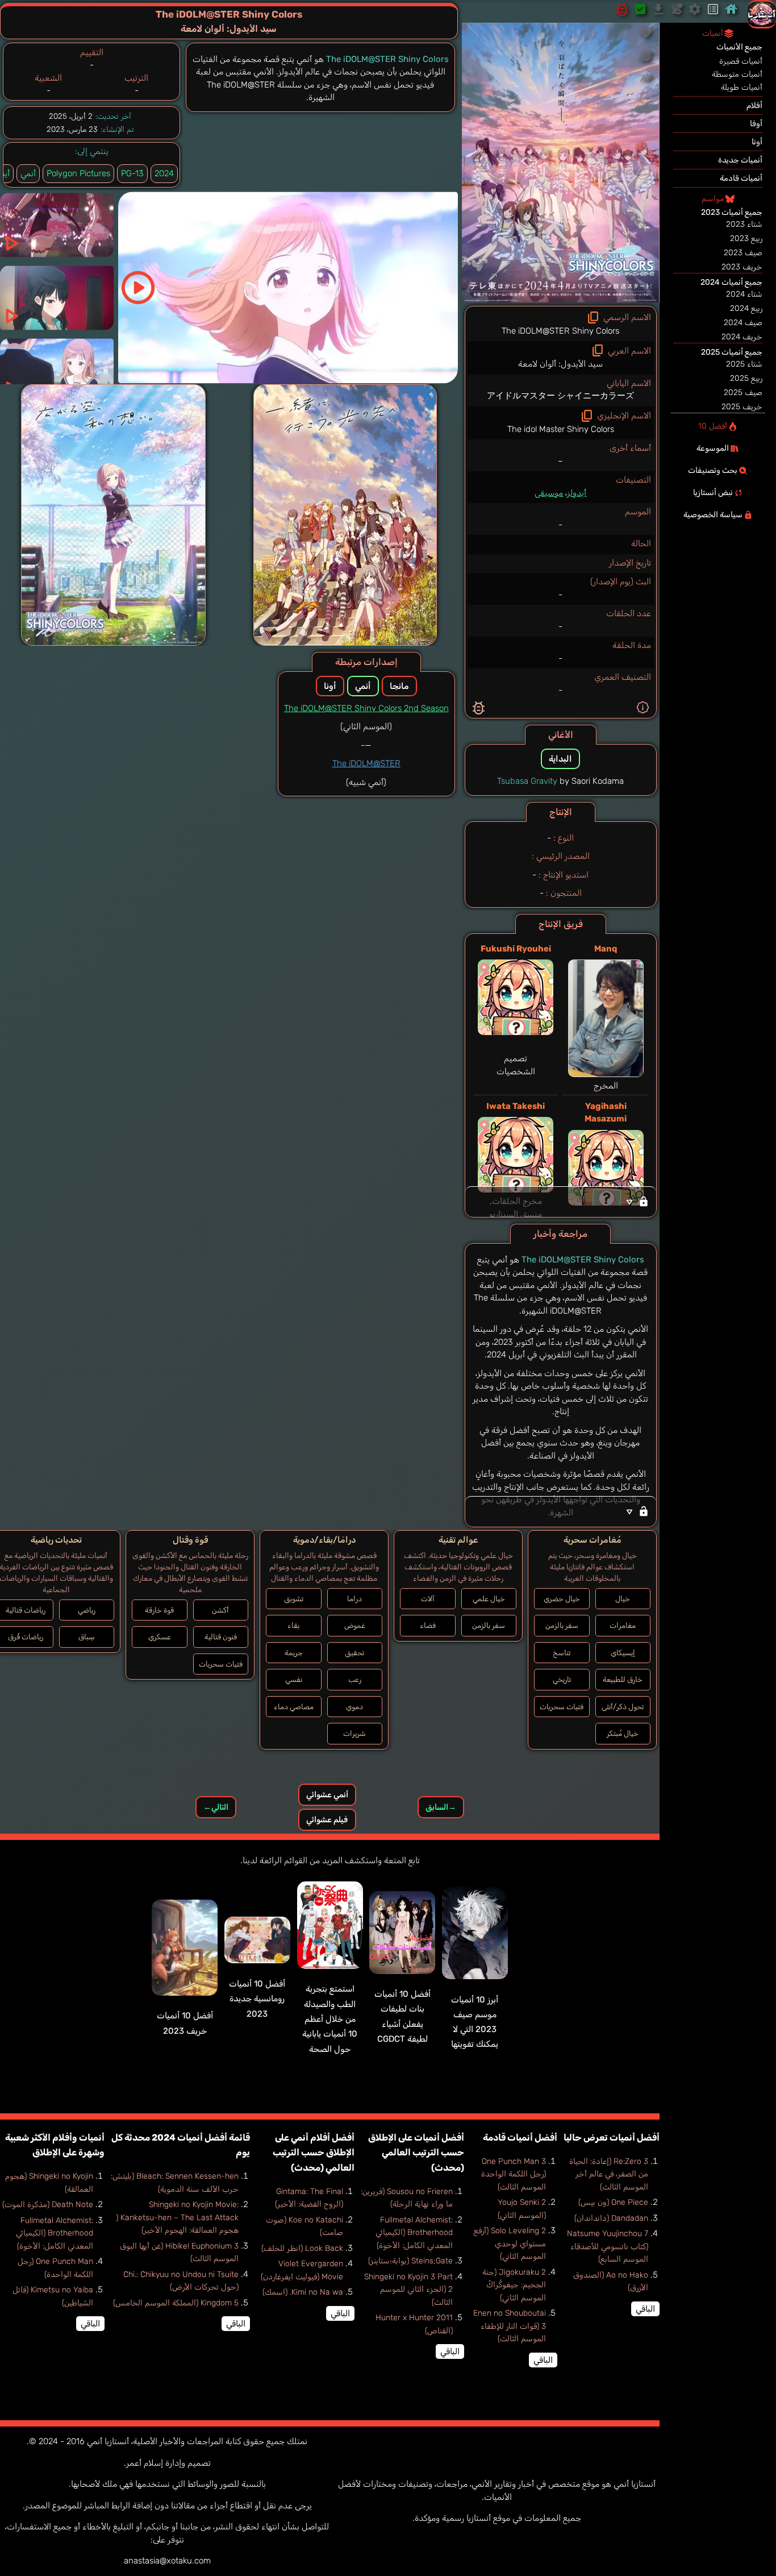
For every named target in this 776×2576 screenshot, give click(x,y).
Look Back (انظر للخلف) (302, 2248)
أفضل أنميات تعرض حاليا (612, 2137)
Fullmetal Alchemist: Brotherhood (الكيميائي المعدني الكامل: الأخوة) (414, 2233)
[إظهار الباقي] (561, 1202)
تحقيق (354, 1653)
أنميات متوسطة (737, 74)
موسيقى (549, 493)
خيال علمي (489, 1599)
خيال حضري (562, 1599)
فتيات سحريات (562, 1707)
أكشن (220, 1610)
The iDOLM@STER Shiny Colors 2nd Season (366, 708)
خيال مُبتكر (623, 1733)
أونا (330, 686)
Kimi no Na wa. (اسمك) (303, 2292)
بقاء (293, 1625)
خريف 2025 (742, 407)
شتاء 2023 (744, 224)
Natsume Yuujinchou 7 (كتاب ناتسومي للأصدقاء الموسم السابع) (608, 2246)
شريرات (354, 1733)
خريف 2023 (742, 267)
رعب (355, 1679)
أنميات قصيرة (741, 61)
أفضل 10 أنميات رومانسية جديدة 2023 (257, 1999)
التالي (216, 1807)
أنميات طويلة (742, 87)
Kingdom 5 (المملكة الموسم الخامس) (176, 2303)
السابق (441, 1807)
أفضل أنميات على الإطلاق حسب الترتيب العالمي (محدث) (416, 2153)
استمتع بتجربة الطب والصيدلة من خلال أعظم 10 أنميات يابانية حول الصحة (330, 2019)
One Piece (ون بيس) (613, 2202)
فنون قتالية (221, 1637)
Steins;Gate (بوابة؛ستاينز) (410, 2261)
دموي (354, 1707)
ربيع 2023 (746, 238)
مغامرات (623, 1625)
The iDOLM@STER (366, 763)
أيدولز (577, 493)
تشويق (294, 1599)
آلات (428, 1599)
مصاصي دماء (294, 1707)
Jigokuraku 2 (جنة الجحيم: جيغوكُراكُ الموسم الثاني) (514, 2285)
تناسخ (562, 1653)
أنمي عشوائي (327, 1795)
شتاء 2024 (744, 294)
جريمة (294, 1653)
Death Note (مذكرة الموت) (48, 2205)
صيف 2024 (743, 323)
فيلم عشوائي (327, 1820)
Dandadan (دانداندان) (611, 2218)
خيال (623, 1599)
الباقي (645, 2309)
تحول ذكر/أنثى (623, 1707)
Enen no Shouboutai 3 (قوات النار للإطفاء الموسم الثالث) (510, 2326)
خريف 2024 (742, 337)
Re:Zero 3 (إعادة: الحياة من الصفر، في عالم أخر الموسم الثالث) (609, 2174)
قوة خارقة (159, 1610)
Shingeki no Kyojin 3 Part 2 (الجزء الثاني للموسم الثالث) (408, 2290)
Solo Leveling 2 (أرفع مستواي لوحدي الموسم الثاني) (510, 2243)
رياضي (87, 1610)
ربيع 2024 (746, 308)
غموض (355, 1625)
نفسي (294, 1679)
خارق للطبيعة (623, 1679)
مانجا (399, 686)
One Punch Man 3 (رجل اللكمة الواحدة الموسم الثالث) (514, 2174)
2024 (164, 173)
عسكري (160, 1637)
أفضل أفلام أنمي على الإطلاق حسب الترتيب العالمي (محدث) (314, 2153)
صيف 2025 (743, 392)
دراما (354, 1599)
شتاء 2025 (744, 364)
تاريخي (562, 1679)
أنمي (28, 173)
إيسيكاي (623, 1653)
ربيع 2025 (746, 378)
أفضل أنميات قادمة (520, 2137)
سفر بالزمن (562, 1625)
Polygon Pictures (78, 173)
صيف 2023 (743, 253)
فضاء (428, 1625)
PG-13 (132, 173)
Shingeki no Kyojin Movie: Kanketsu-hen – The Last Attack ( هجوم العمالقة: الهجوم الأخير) (177, 2217)
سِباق (87, 1637)
